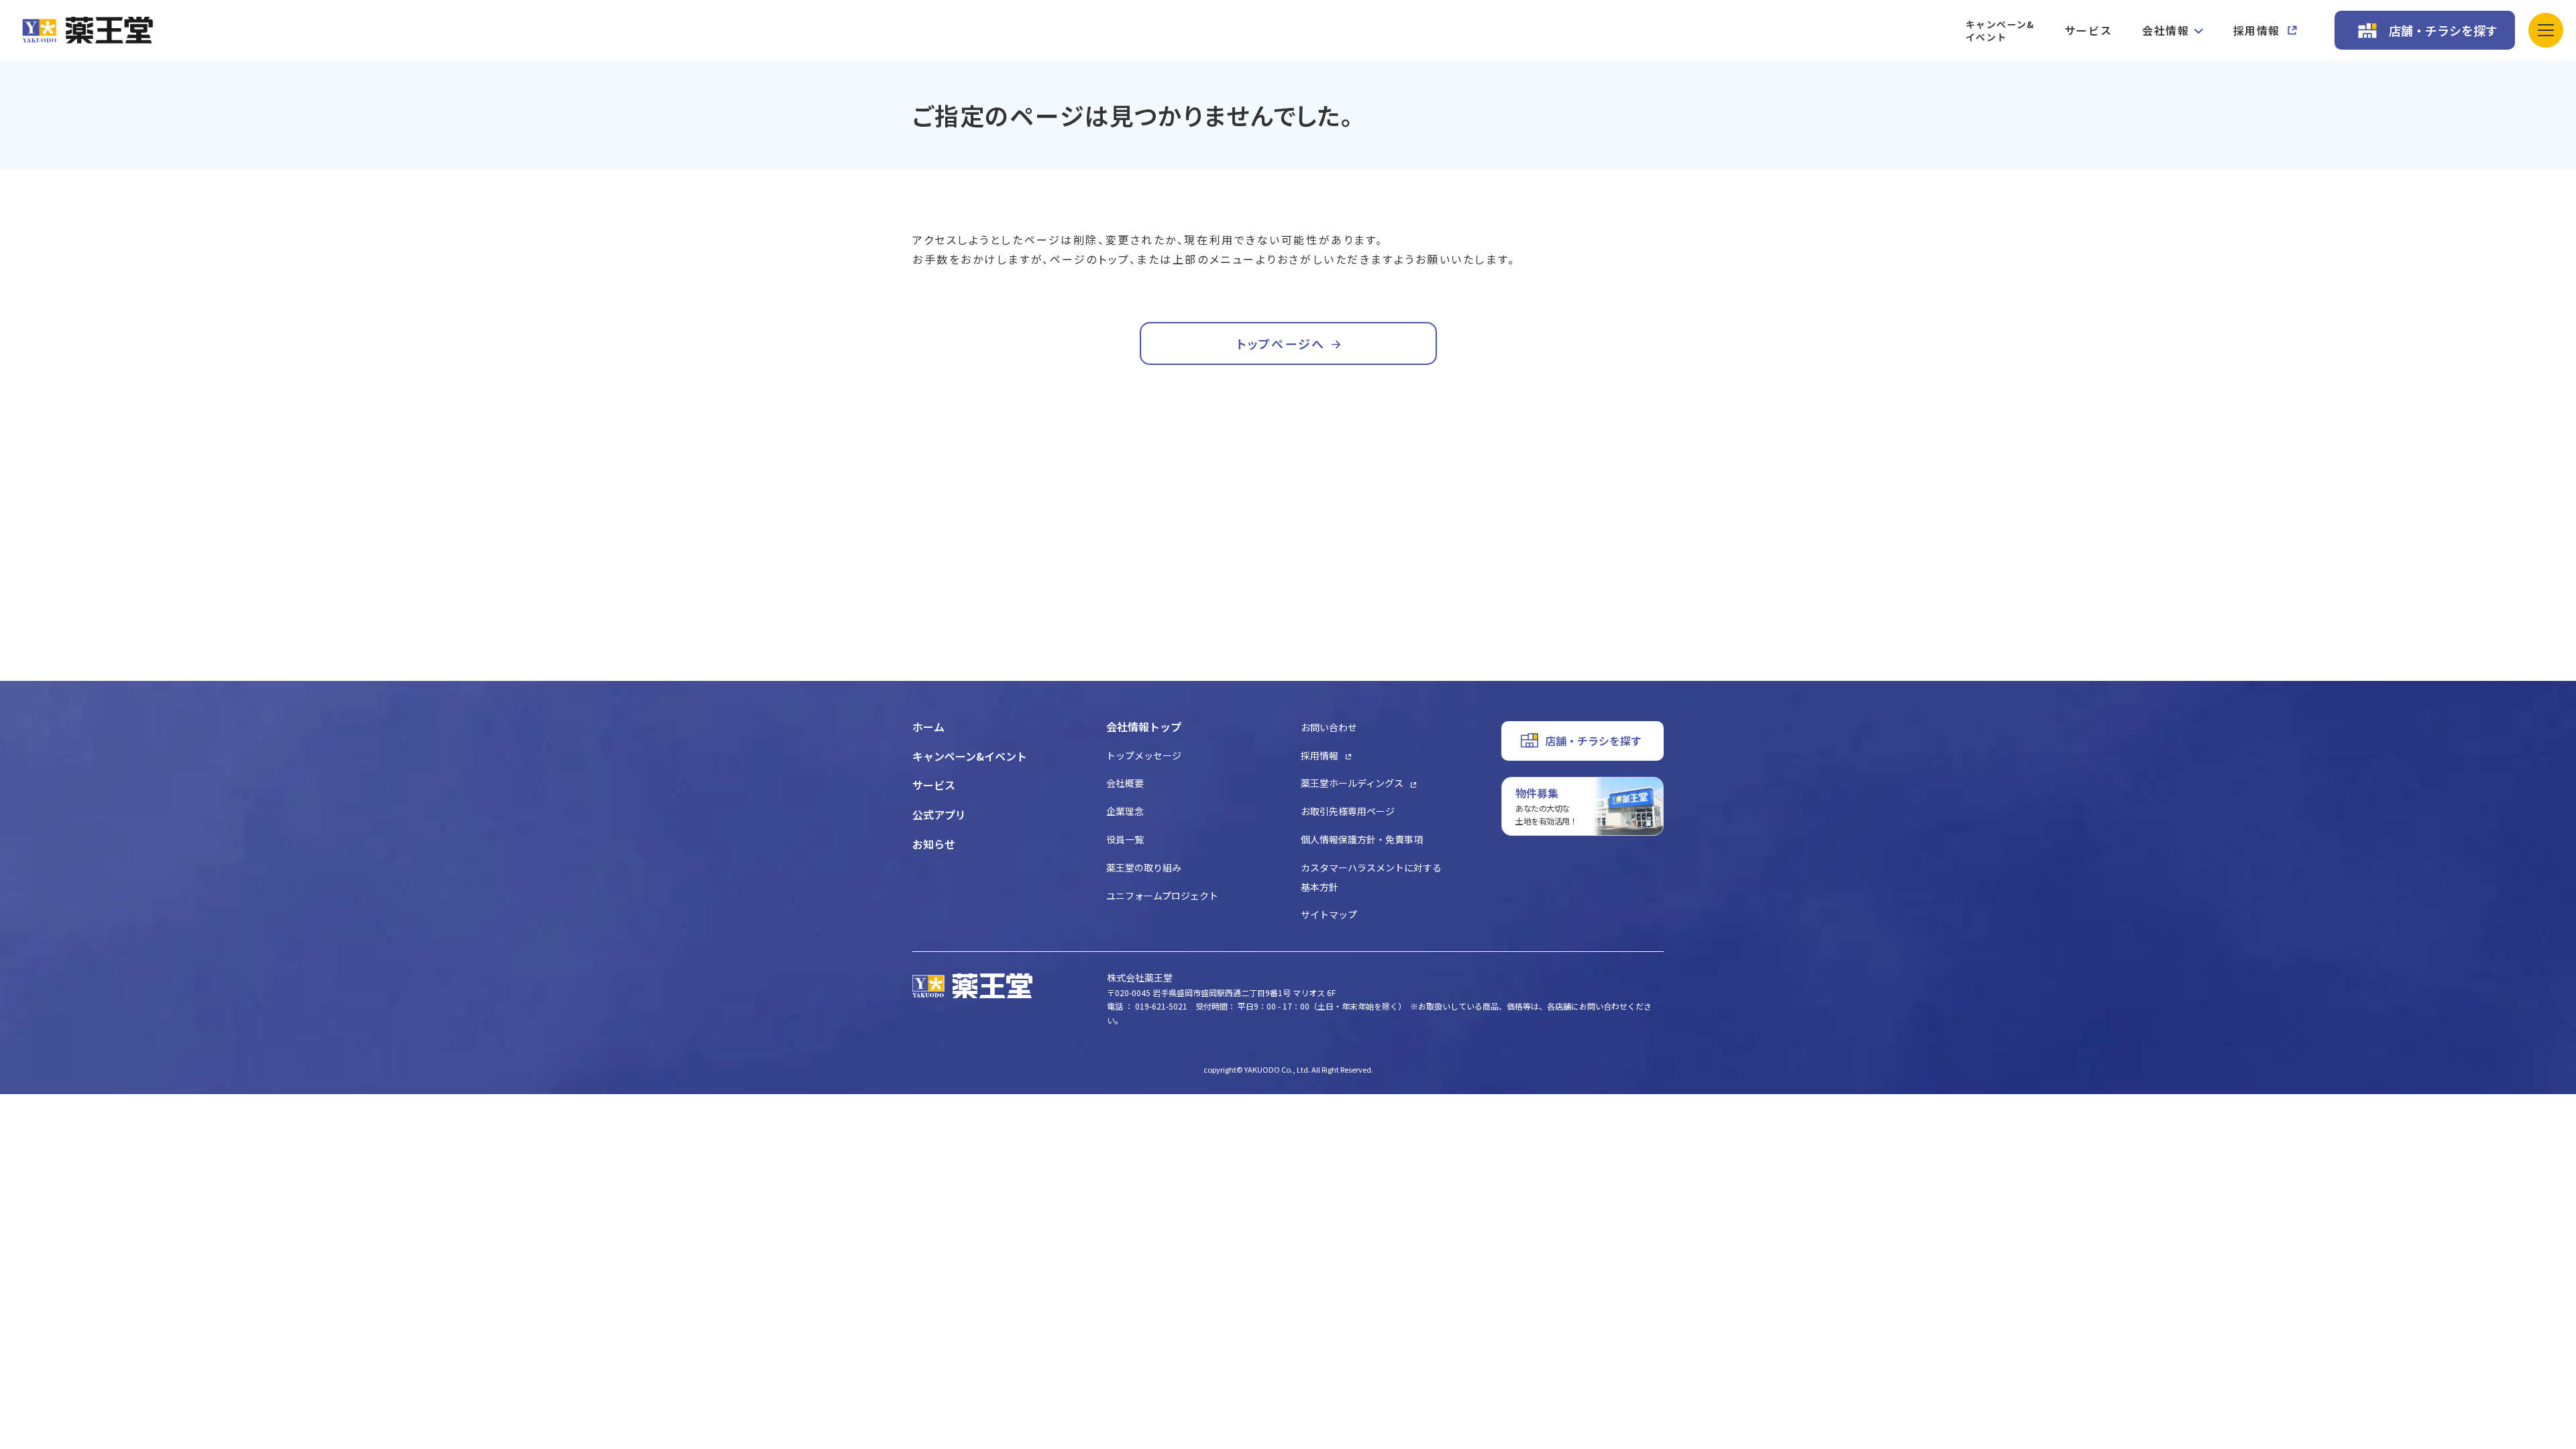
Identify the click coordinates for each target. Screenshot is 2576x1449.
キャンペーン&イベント (2000, 31)
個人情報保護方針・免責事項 (1362, 839)
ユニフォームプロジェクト (1162, 896)
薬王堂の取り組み (1144, 867)
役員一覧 (1125, 839)
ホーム (928, 727)
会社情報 (2165, 30)
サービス (2088, 30)
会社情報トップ (1144, 727)
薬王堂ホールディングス (1352, 783)
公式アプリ (939, 814)
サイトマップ (1329, 914)
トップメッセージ (1144, 755)
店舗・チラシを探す (2443, 30)
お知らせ (934, 844)
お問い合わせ (1329, 727)
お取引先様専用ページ (1348, 811)
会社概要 (1125, 783)
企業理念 (1125, 811)
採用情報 (2257, 30)
